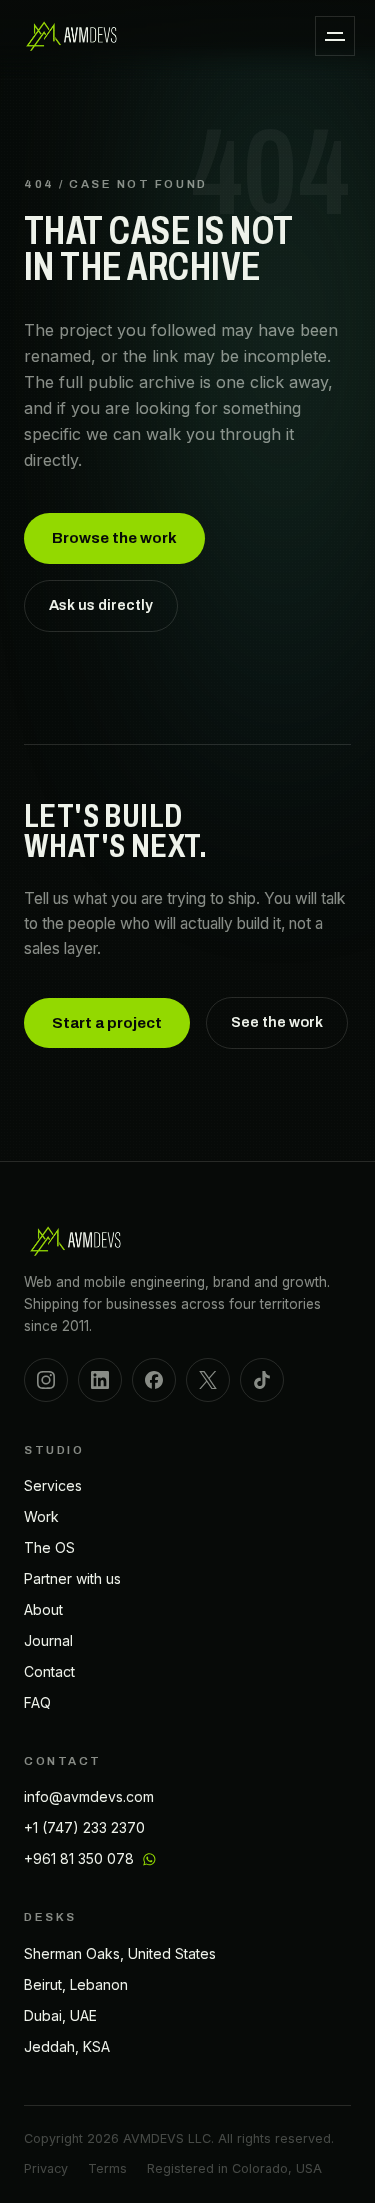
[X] (208, 1380)
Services (53, 1485)
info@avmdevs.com (89, 1796)
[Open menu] (335, 36)
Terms (107, 2168)
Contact (49, 1671)
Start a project (107, 1023)
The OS (49, 1547)
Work (41, 1516)
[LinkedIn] (100, 1380)
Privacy (46, 2168)
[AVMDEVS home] (72, 36)
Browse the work (114, 538)
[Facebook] (154, 1380)
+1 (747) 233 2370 (84, 1827)
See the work (277, 1022)
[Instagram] (46, 1380)
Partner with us (72, 1578)
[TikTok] (262, 1380)
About (43, 1609)
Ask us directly (101, 605)
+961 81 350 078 (79, 1858)
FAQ (37, 1702)
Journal (48, 1640)
